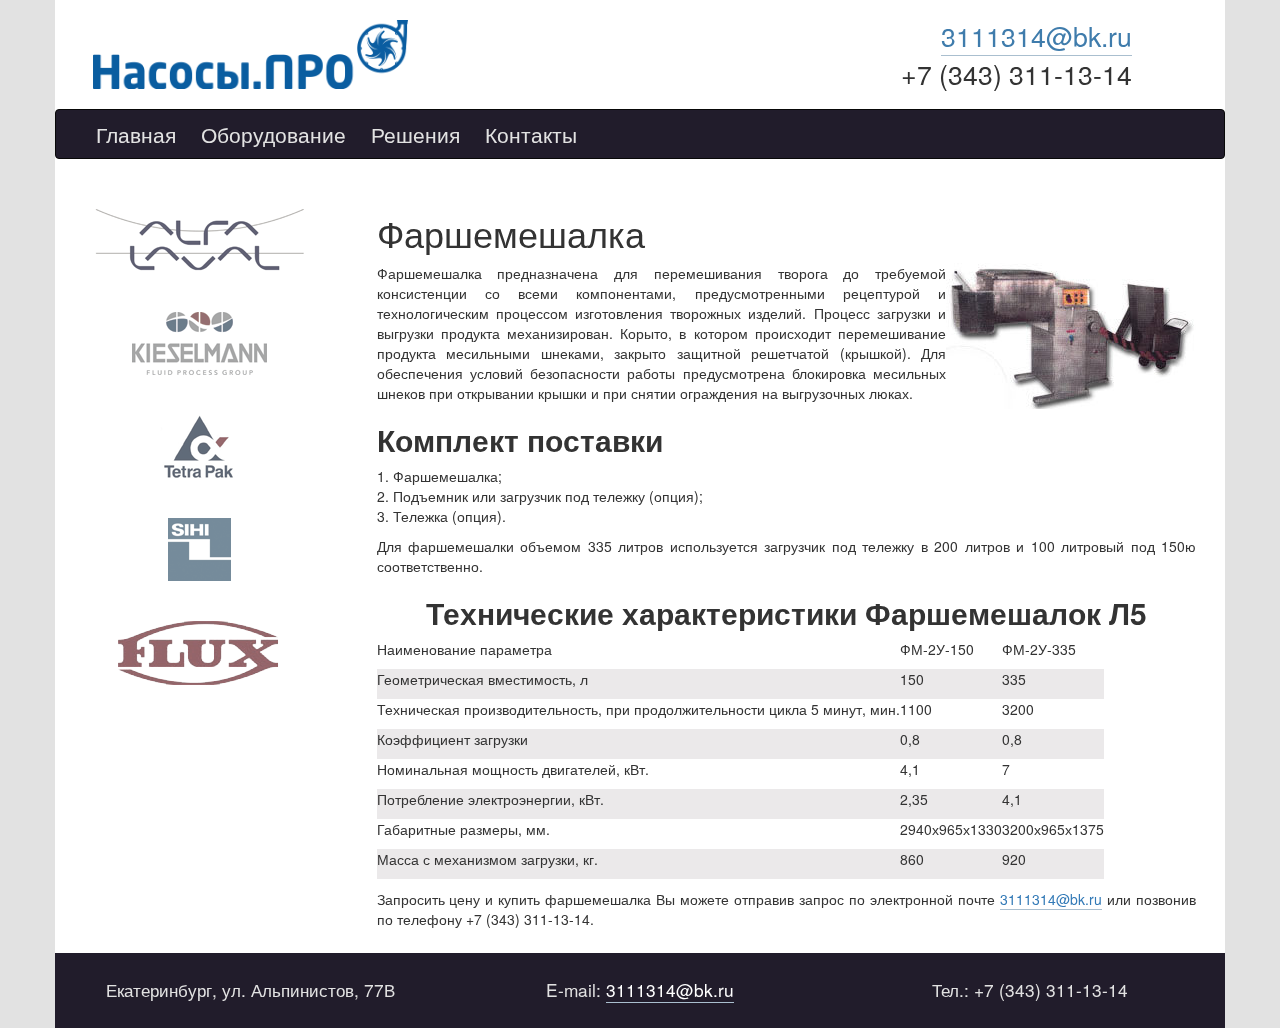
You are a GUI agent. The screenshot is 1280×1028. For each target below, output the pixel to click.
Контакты (531, 135)
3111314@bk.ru (1036, 35)
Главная (136, 135)
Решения (415, 135)
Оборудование (273, 135)
